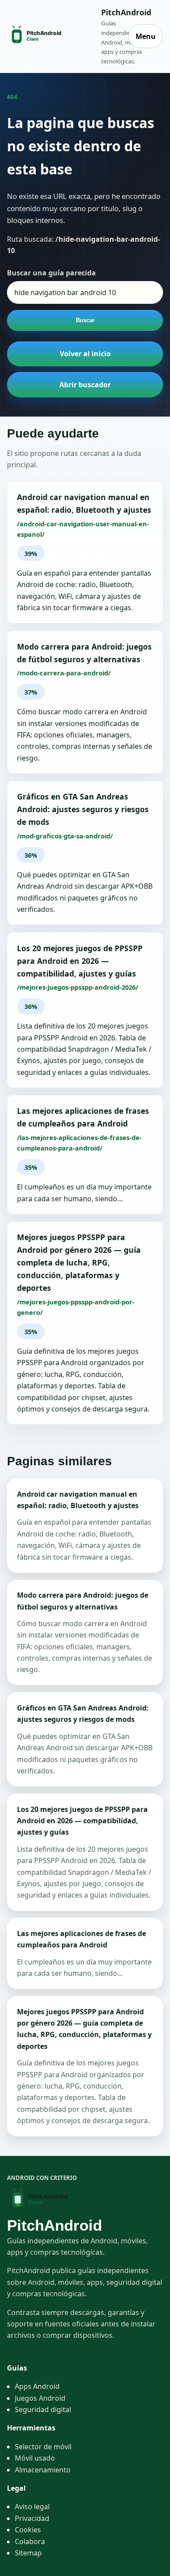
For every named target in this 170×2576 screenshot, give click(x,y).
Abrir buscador (85, 385)
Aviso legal (32, 2506)
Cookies (28, 2530)
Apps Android (37, 2386)
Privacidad (32, 2518)
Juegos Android (40, 2398)
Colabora (30, 2541)
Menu (146, 36)
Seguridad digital (43, 2409)
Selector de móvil (43, 2447)
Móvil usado (35, 2458)
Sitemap (28, 2553)
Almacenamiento (43, 2470)
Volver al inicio (85, 354)
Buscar (85, 320)
